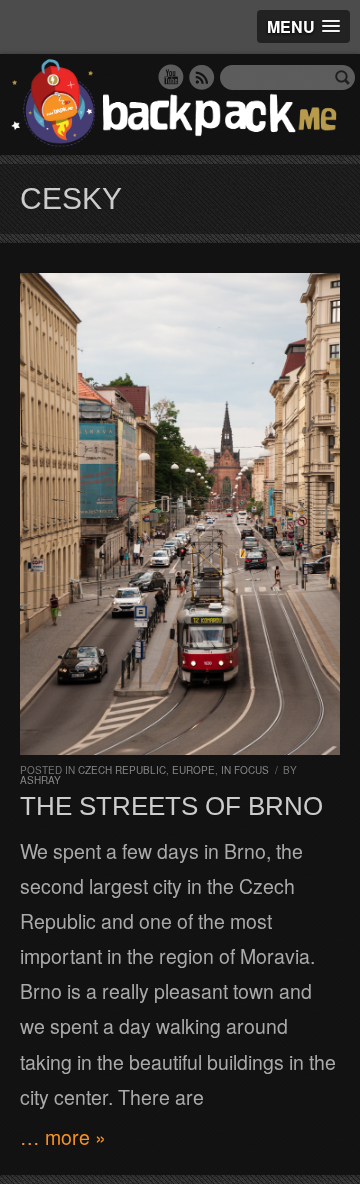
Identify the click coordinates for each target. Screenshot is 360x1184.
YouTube (171, 77)
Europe (193, 770)
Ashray (40, 780)
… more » (63, 1137)
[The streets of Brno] (180, 514)
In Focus (245, 770)
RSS (202, 77)
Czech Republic (122, 770)
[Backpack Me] (180, 104)
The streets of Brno (171, 806)
